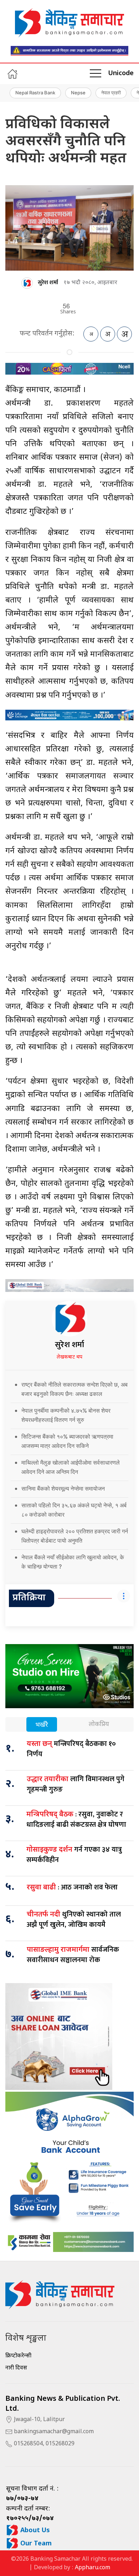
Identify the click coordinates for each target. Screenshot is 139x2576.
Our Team (35, 2544)
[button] (96, 74)
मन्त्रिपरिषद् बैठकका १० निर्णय (71, 1749)
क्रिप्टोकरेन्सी (18, 2356)
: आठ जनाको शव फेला (72, 1887)
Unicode (121, 74)
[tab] (42, 1725)
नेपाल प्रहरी (111, 93)
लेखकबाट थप (69, 1357)
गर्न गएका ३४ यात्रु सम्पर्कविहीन (74, 1855)
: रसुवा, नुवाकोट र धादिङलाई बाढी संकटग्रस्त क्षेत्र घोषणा (76, 1819)
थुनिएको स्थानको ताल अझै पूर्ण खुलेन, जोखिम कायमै (74, 1920)
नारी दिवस (16, 2368)
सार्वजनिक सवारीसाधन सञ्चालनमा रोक (73, 1955)
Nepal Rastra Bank (35, 93)
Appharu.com (92, 2568)
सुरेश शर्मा (48, 283)
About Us (34, 2531)
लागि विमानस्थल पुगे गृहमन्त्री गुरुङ (76, 1784)
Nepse (78, 93)
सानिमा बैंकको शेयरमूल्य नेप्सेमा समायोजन (63, 1488)
